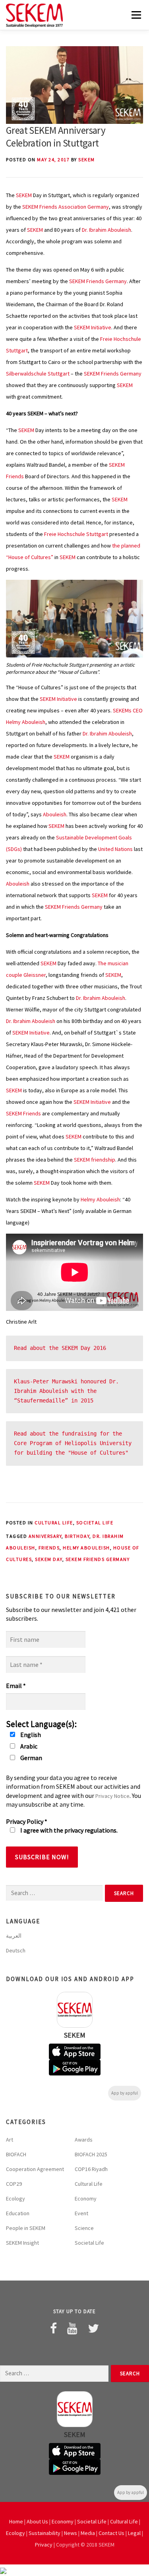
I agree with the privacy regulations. (68, 1830)
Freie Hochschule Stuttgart (76, 534)
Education (18, 2213)
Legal (134, 2533)
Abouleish (55, 814)
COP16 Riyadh (91, 2169)
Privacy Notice (112, 1796)
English (30, 1735)
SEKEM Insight (22, 2243)
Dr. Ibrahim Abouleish (106, 230)
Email (16, 1686)
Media (88, 2533)
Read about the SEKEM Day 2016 (60, 1348)
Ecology (15, 2198)
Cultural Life (54, 1523)
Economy (86, 2198)
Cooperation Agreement (35, 2169)
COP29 (14, 2184)
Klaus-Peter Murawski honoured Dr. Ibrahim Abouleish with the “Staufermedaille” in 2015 (68, 1391)
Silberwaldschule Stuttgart (38, 374)
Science (84, 2228)
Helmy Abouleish (100, 1199)
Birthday (77, 1536)
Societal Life (95, 1523)
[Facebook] (53, 2328)
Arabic (28, 1746)
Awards (84, 2140)
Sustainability (45, 2533)
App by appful (125, 2093)
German (31, 1758)
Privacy (44, 2545)
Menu (135, 15)
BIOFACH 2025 (91, 2154)
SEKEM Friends (23, 1113)
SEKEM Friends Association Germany (66, 207)
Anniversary (45, 1536)
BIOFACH (16, 2154)
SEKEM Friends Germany (98, 281)
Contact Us (111, 2533)
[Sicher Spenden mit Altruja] (3, 2570)
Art (10, 2140)
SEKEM (87, 159)
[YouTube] (72, 2328)
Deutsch (16, 1950)
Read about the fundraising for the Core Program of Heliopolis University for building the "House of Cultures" (74, 1443)
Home (16, 2521)
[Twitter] (93, 2328)
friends (49, 1548)
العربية (14, 1936)
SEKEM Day (49, 1559)
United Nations (115, 849)
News (71, 2533)
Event (81, 2213)
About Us (37, 2521)
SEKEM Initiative (93, 327)
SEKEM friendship (95, 1160)
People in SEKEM (26, 2228)
